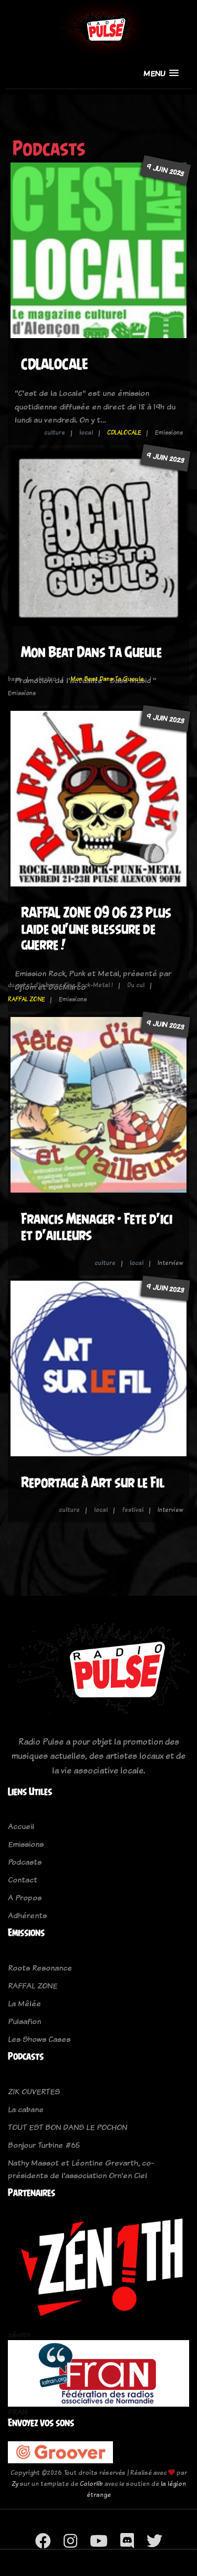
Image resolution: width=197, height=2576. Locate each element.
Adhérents (27, 1915)
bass (14, 679)
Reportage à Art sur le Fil (93, 1482)
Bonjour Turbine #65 (44, 2145)
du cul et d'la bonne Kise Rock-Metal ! (60, 985)
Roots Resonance (40, 1968)
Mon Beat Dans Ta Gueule (91, 652)
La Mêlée (24, 2003)
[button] (161, 73)
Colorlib (91, 2483)
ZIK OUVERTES (34, 2091)
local (86, 432)
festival (133, 1510)
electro (46, 679)
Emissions (26, 1844)
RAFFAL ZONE (26, 999)
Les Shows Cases (39, 2039)
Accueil (21, 1826)
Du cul (136, 985)
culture (55, 432)
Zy (15, 2483)
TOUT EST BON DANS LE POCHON (68, 2127)
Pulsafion (24, 2021)
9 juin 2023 (165, 170)
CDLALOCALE (55, 364)
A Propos (25, 1897)
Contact (23, 1880)
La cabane (26, 2109)
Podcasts (25, 1862)
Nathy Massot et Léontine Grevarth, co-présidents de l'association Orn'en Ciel (81, 2169)
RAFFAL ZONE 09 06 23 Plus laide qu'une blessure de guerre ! (96, 928)
